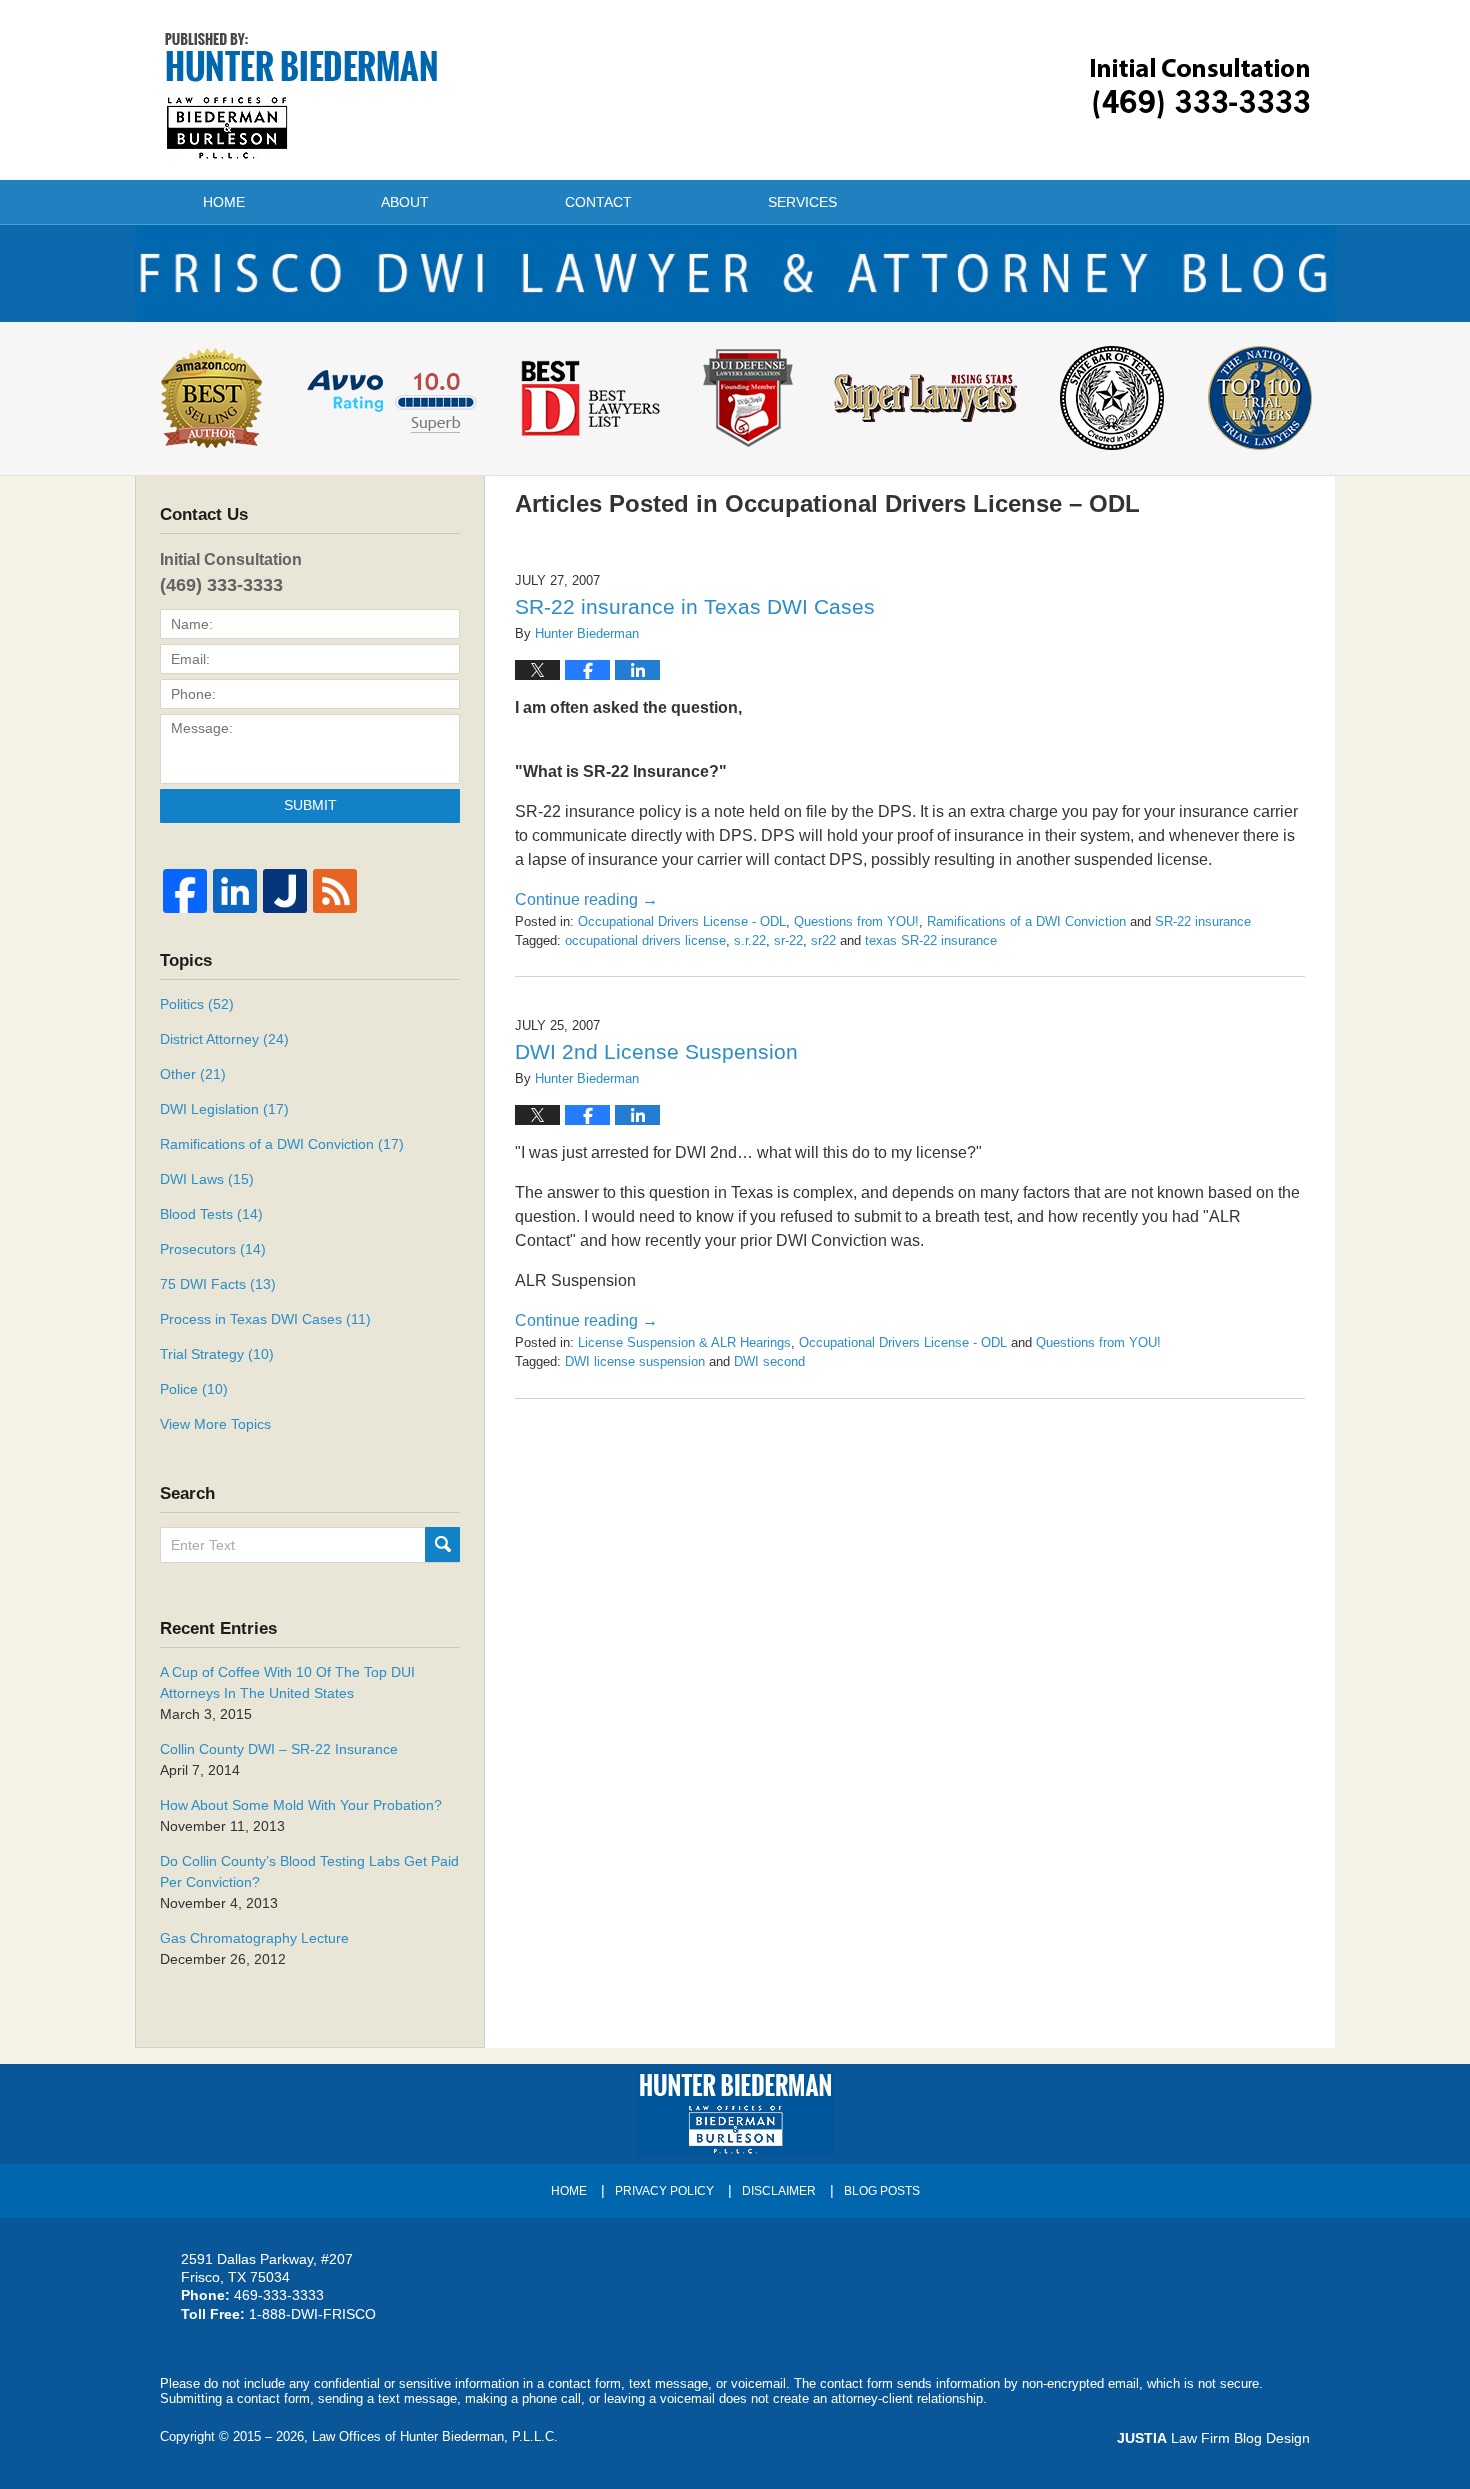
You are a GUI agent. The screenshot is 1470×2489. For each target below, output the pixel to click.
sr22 (823, 940)
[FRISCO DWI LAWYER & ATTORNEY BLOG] (735, 273)
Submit (310, 805)
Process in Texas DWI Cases (265, 1319)
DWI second (769, 1361)
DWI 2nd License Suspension (656, 1051)
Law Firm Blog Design (1213, 2438)
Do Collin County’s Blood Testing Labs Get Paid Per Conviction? (309, 1871)
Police (194, 1389)
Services (802, 202)
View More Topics (215, 1424)
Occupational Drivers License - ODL (682, 921)
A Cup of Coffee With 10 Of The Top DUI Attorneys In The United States (287, 1682)
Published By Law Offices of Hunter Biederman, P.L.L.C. (1200, 88)
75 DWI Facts (218, 1284)
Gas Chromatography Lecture (254, 1938)
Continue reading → (586, 899)
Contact (598, 202)
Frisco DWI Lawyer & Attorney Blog (301, 96)
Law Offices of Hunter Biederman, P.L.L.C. (435, 2436)
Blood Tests (211, 1214)
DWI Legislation (224, 1109)
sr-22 (788, 940)
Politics (197, 1004)
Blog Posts (882, 2191)
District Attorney (224, 1039)
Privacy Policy (664, 2191)
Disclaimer (779, 2191)
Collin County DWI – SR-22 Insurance (279, 1749)
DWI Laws (207, 1179)
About (405, 202)
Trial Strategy (217, 1354)
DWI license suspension (635, 1361)
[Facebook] (185, 891)
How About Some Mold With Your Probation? (301, 1805)
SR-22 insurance (1203, 921)
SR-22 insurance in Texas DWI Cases (695, 606)
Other (193, 1074)
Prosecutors (213, 1249)
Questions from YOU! (856, 921)
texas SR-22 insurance (931, 940)
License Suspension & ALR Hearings (684, 1342)
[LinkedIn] (235, 891)
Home (224, 202)
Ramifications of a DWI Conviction (1026, 921)
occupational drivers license (645, 940)
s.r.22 (750, 940)
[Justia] (285, 891)
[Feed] (335, 891)
